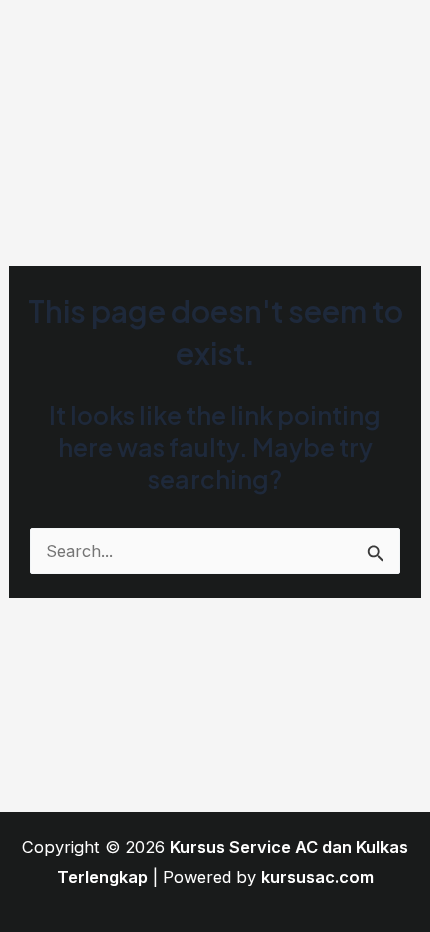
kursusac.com (317, 877)
